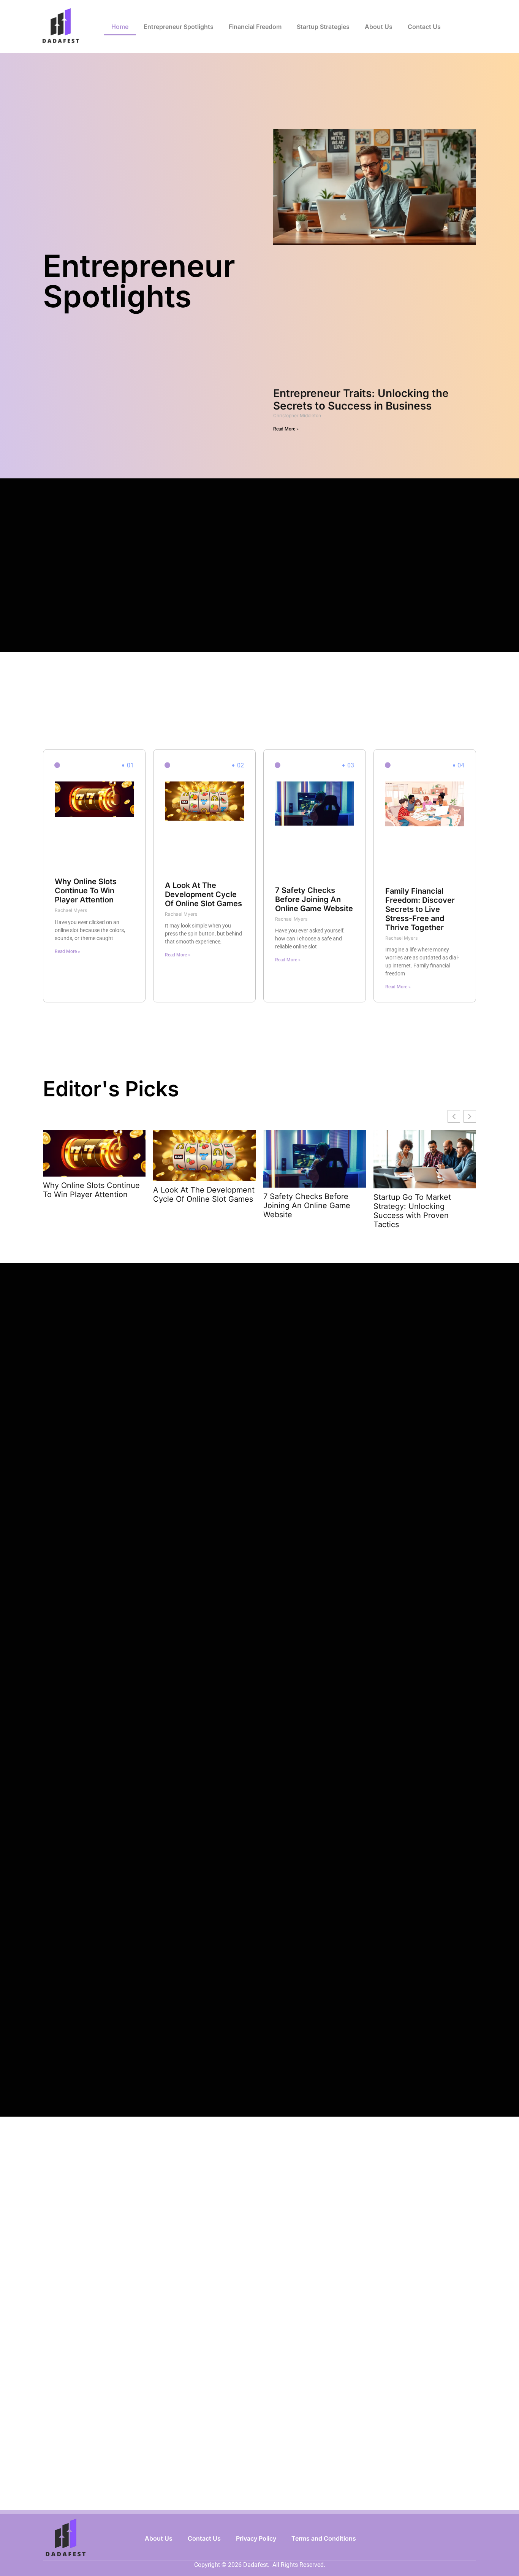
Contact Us (424, 27)
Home (120, 27)
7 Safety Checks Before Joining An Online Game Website (314, 899)
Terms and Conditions (324, 2538)
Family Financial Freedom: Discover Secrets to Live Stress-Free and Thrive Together (420, 909)
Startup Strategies (323, 27)
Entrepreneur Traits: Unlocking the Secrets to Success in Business (361, 400)
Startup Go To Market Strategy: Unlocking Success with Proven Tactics (412, 1211)
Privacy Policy (256, 2538)
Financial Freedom (255, 27)
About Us (379, 27)
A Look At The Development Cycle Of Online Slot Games (203, 894)
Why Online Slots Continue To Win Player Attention (86, 891)
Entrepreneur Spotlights (179, 27)
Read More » (286, 429)
